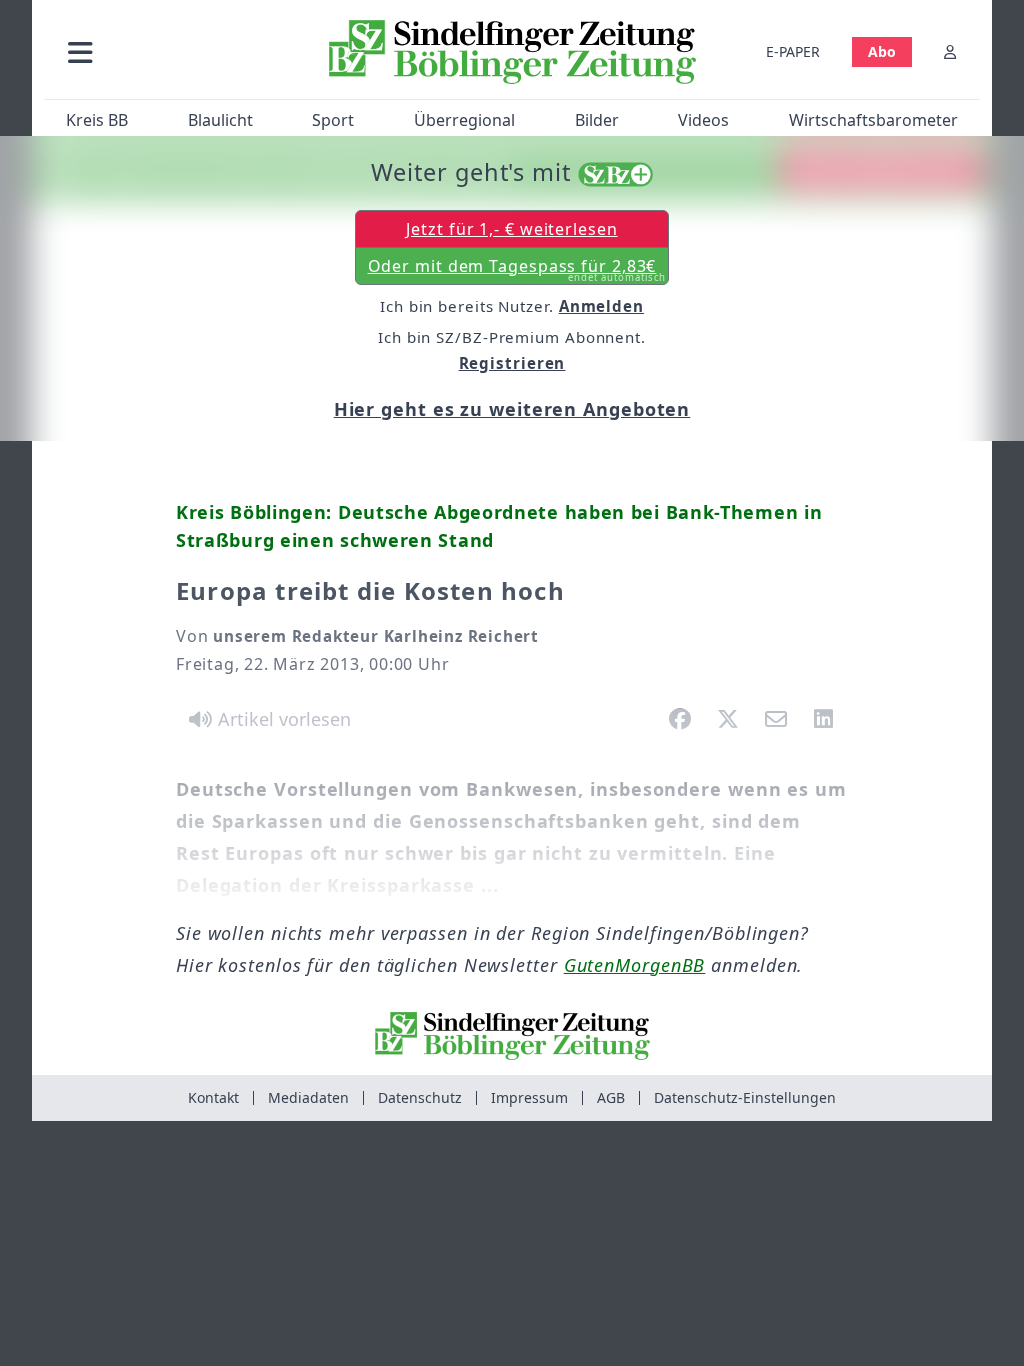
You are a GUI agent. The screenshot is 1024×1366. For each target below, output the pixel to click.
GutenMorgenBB (635, 965)
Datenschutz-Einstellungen (745, 1097)
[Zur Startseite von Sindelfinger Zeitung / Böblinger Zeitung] (512, 52)
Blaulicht (220, 120)
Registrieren (512, 363)
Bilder (597, 120)
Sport (333, 120)
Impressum (529, 1097)
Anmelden (601, 306)
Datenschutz (420, 1097)
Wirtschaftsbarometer (873, 120)
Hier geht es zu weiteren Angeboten (512, 409)
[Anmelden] (950, 51)
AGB (611, 1097)
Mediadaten (308, 1097)
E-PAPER (793, 51)
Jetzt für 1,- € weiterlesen (511, 229)
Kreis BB (97, 120)
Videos (703, 120)
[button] (179, 51)
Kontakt (213, 1097)
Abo (882, 51)
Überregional (464, 120)
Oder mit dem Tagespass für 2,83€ (517, 270)
